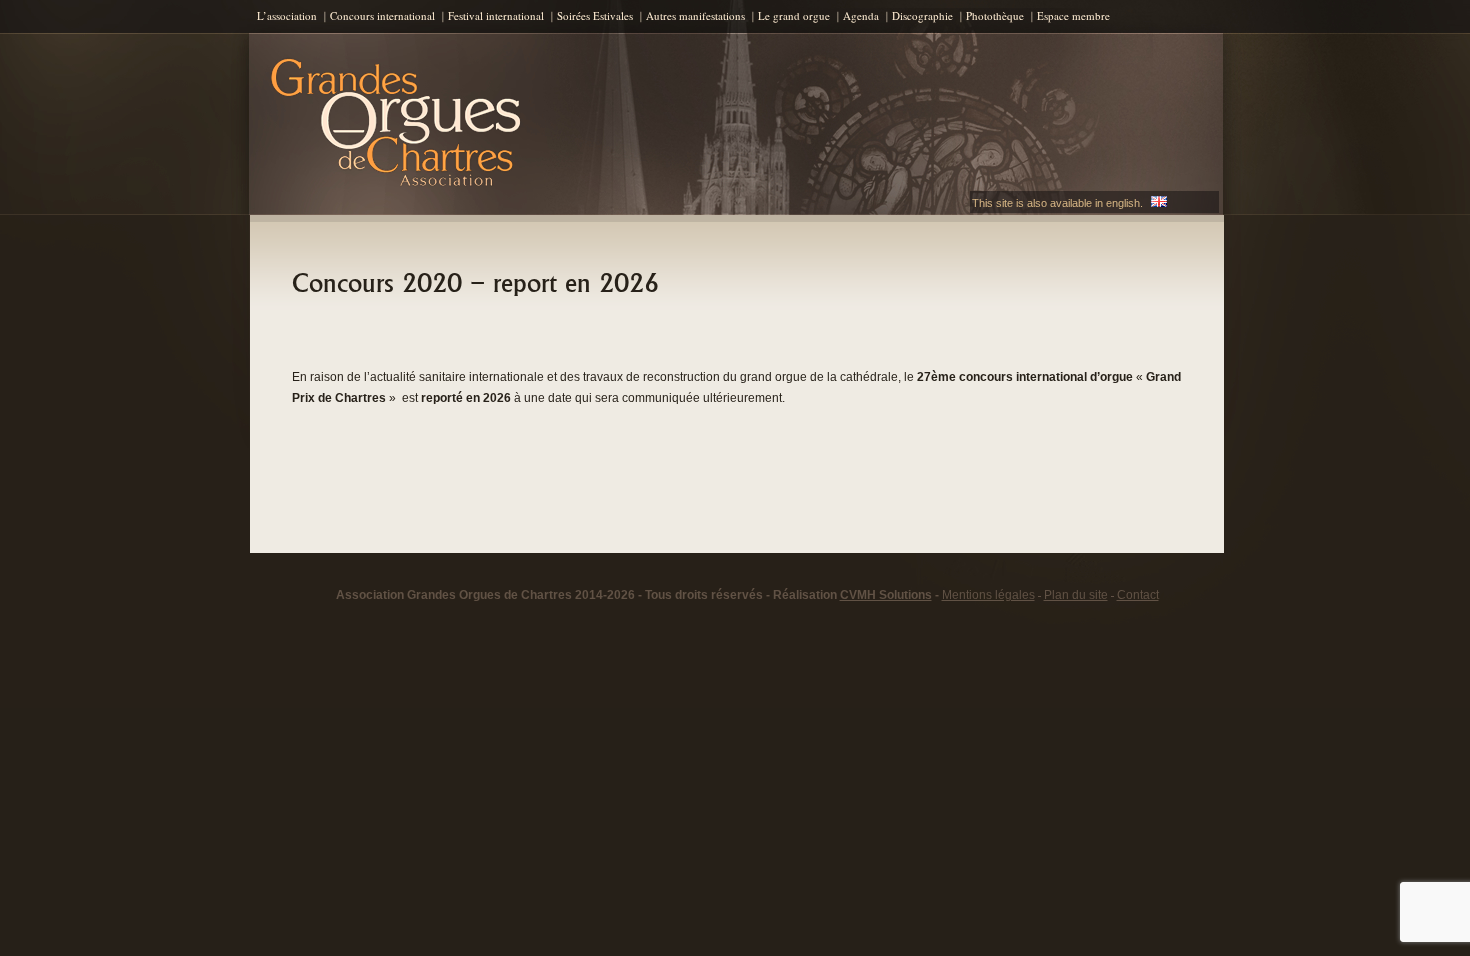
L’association (287, 15)
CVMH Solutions (886, 595)
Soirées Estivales (595, 15)
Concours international (382, 15)
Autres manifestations (695, 15)
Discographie (922, 15)
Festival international (496, 15)
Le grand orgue (794, 15)
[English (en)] (1159, 203)
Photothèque (995, 15)
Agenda (861, 15)
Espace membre (1073, 15)
